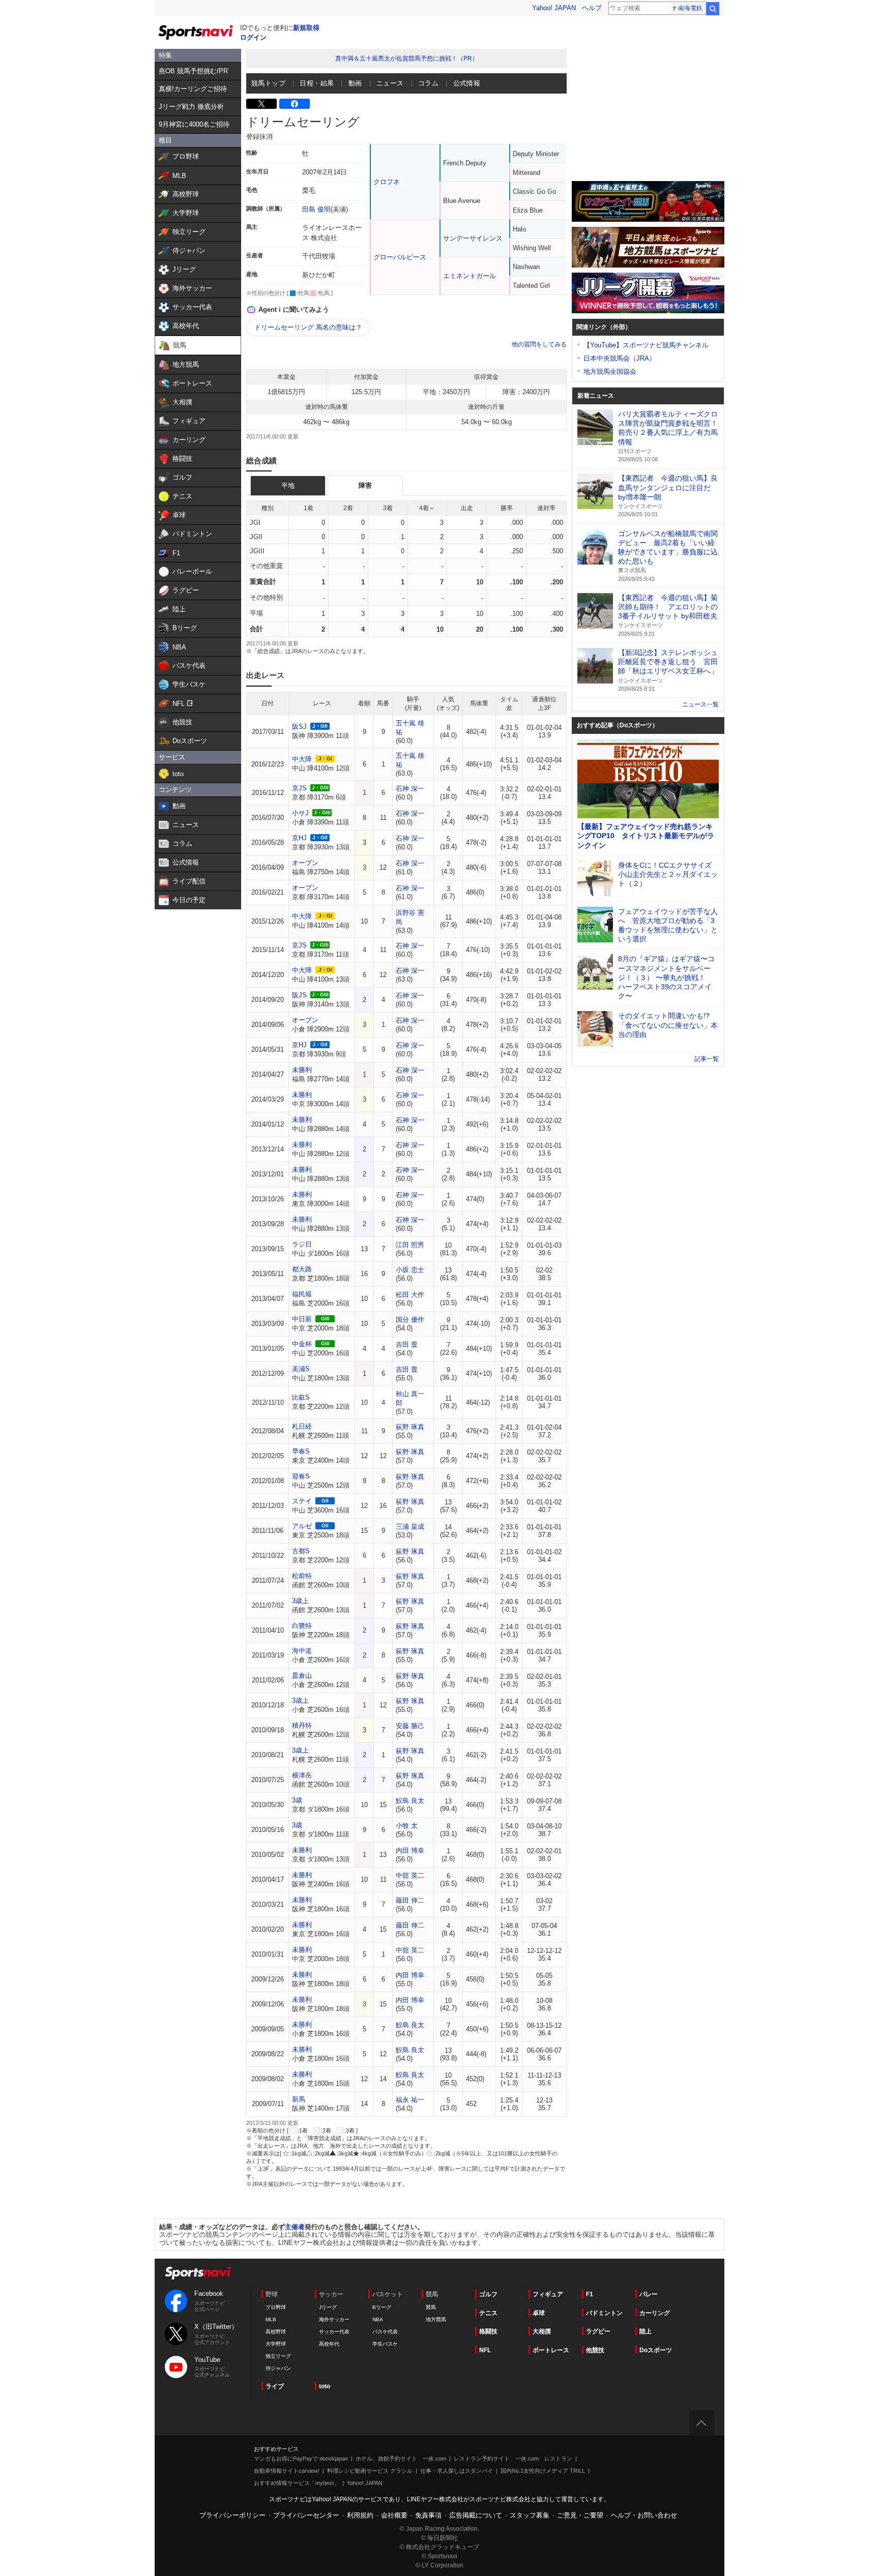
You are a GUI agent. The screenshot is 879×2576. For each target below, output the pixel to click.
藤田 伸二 (410, 1900)
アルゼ (302, 1526)
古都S (301, 1551)
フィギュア (548, 2294)
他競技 (595, 2350)
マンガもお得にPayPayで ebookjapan (301, 2459)
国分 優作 (410, 1320)
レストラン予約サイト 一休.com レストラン (513, 2459)
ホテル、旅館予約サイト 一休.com (401, 2459)
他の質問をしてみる (539, 344)
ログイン (253, 37)
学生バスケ (385, 2344)
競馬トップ (268, 83)
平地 (288, 485)
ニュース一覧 (700, 704)
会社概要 (394, 2515)
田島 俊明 (316, 209)
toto (325, 2386)
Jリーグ (328, 2307)
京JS (299, 788)
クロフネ (387, 182)
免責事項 (428, 2515)
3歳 (297, 1800)
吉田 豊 (407, 1344)
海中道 (302, 1651)
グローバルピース (400, 257)
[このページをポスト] (261, 104)
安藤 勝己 (410, 1726)
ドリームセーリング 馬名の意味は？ (308, 327)
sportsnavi (198, 2273)
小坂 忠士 (410, 1270)
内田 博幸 (410, 1850)
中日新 (302, 1319)
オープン (305, 863)
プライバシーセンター (306, 2515)
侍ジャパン (278, 2368)
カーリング (655, 2313)
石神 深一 (410, 789)
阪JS (299, 995)
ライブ (275, 2386)
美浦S (301, 1369)
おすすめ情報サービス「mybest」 (297, 2483)
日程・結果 (317, 83)
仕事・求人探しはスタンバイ (457, 2471)
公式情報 (467, 83)
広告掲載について (476, 2515)
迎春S (301, 1476)
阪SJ (299, 727)
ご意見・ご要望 (580, 2515)
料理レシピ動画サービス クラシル (370, 2471)
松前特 (302, 1576)
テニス (488, 2313)
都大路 (302, 1269)
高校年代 (329, 2344)
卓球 (539, 2313)
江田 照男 (410, 1245)
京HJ (299, 838)
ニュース (390, 83)
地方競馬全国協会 (610, 372)
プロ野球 (276, 2307)
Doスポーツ (656, 2350)
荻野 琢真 (410, 1427)
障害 (365, 485)
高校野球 (276, 2332)
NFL (485, 2350)
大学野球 (276, 2344)
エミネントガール (470, 276)
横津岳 (302, 1775)
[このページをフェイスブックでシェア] (295, 104)
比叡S (301, 1397)
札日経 (302, 1426)
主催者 (295, 2227)
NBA (378, 2319)
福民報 (302, 1294)
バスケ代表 (385, 2332)
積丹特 (302, 1725)
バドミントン (604, 2313)
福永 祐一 (410, 2100)
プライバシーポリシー (232, 2515)
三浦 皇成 (410, 1527)
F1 (590, 2294)
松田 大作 (410, 1295)
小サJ (300, 813)
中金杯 (302, 1344)
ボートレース (551, 2350)
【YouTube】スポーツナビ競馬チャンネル (646, 345)
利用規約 (360, 2515)
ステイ (302, 1501)
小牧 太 (407, 1826)
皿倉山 (302, 1676)
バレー (649, 2294)
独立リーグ (278, 2356)
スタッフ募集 (530, 2515)
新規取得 (306, 28)
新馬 (299, 2099)
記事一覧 (707, 1059)
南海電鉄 (690, 8)
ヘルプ (592, 8)
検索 (713, 9)
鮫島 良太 (410, 1801)
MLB (271, 2319)
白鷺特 (302, 1626)
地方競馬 (436, 2319)
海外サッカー (334, 2319)
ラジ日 (302, 1244)
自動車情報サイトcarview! (287, 2471)
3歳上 (300, 1601)
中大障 (302, 759)
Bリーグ (382, 2307)
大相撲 (542, 2331)
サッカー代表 (334, 2332)
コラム (428, 83)
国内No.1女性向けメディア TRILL (543, 2471)
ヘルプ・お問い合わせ (644, 2515)
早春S (301, 1451)
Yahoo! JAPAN (554, 8)
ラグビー (598, 2331)
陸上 (646, 2331)
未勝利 (302, 1070)
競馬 (431, 2307)
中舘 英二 (410, 1875)
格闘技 (488, 2331)
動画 (355, 83)
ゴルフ (488, 2294)
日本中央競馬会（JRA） (620, 358)
